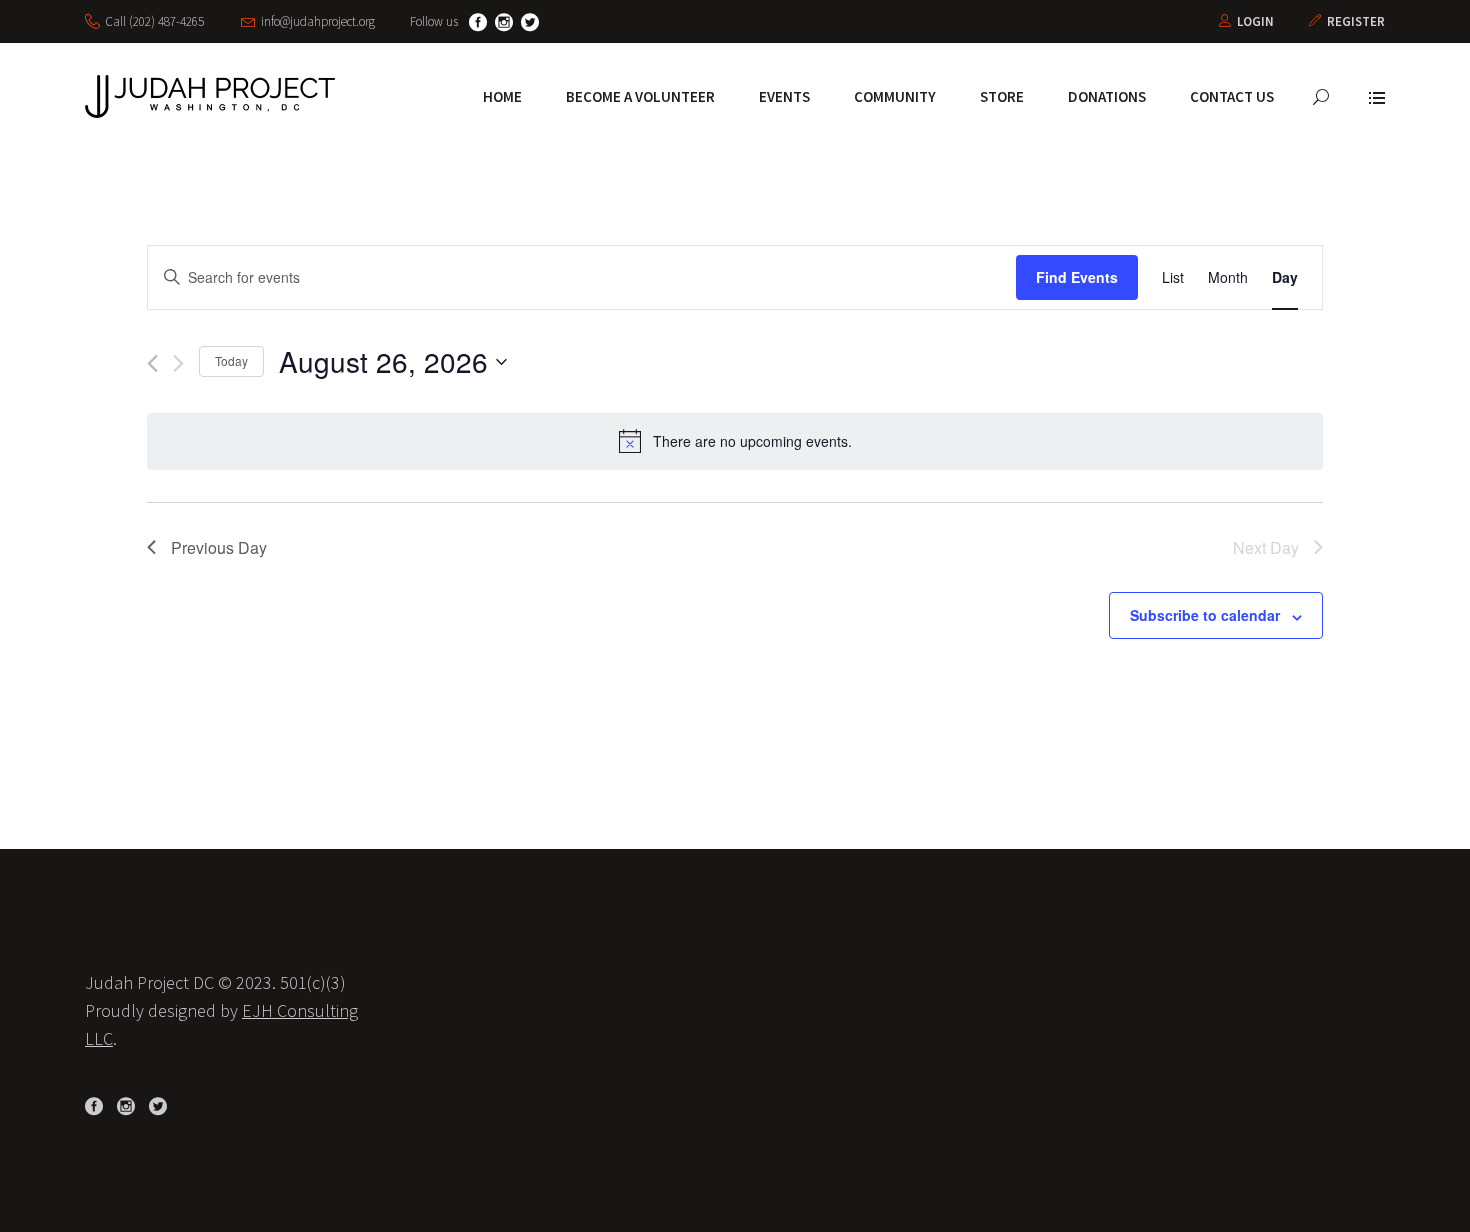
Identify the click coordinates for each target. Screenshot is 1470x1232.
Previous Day (219, 547)
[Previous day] (152, 363)
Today (231, 360)
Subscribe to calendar (1205, 615)
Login (1255, 21)
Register (1356, 21)
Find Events (1077, 277)
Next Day (1266, 547)
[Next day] (178, 363)
